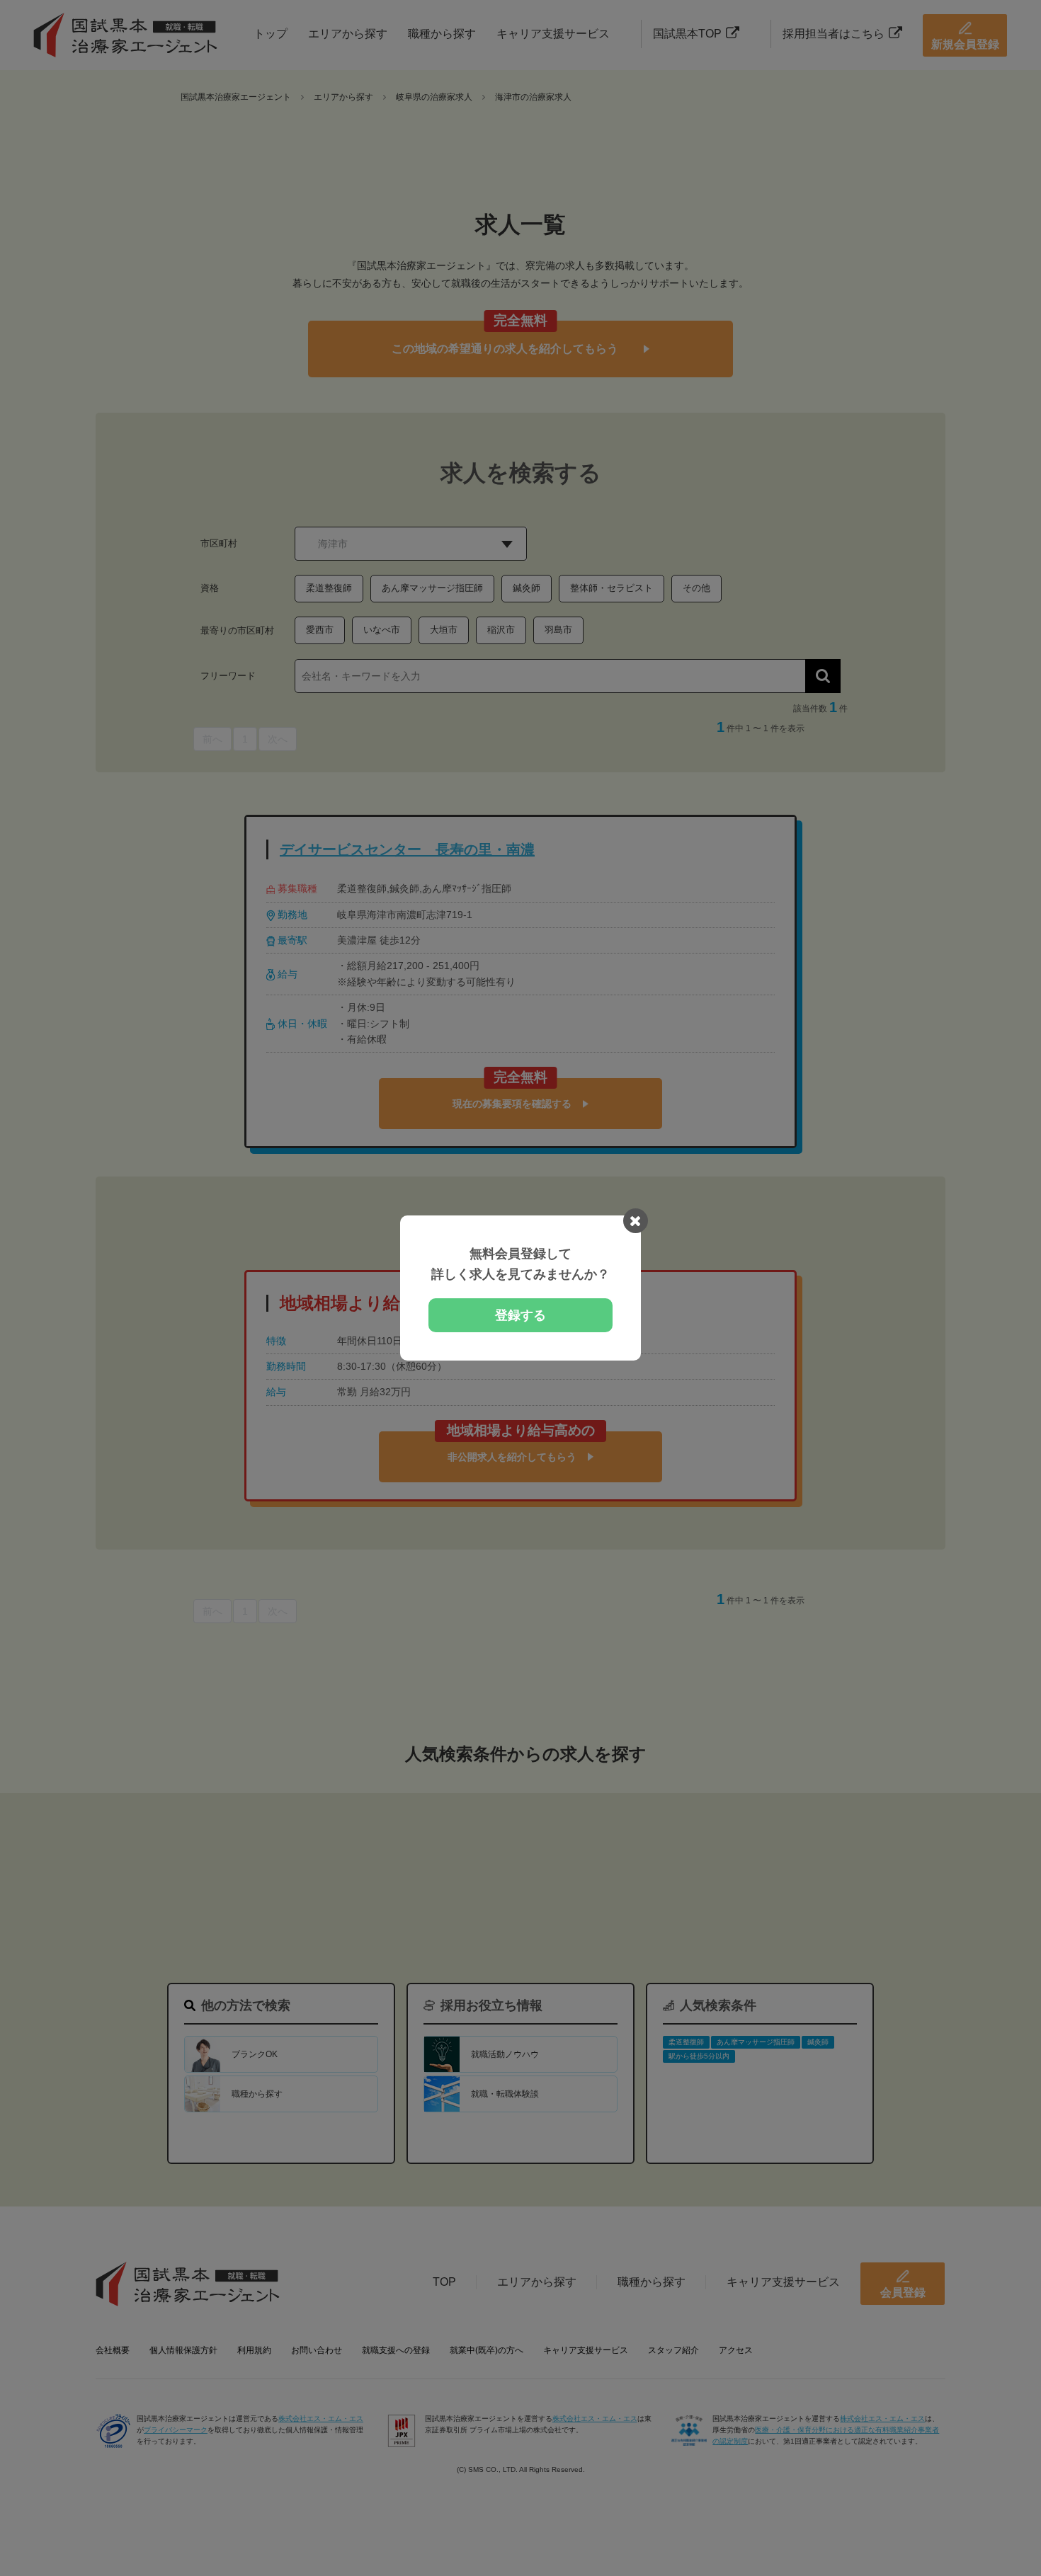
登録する (520, 1315)
